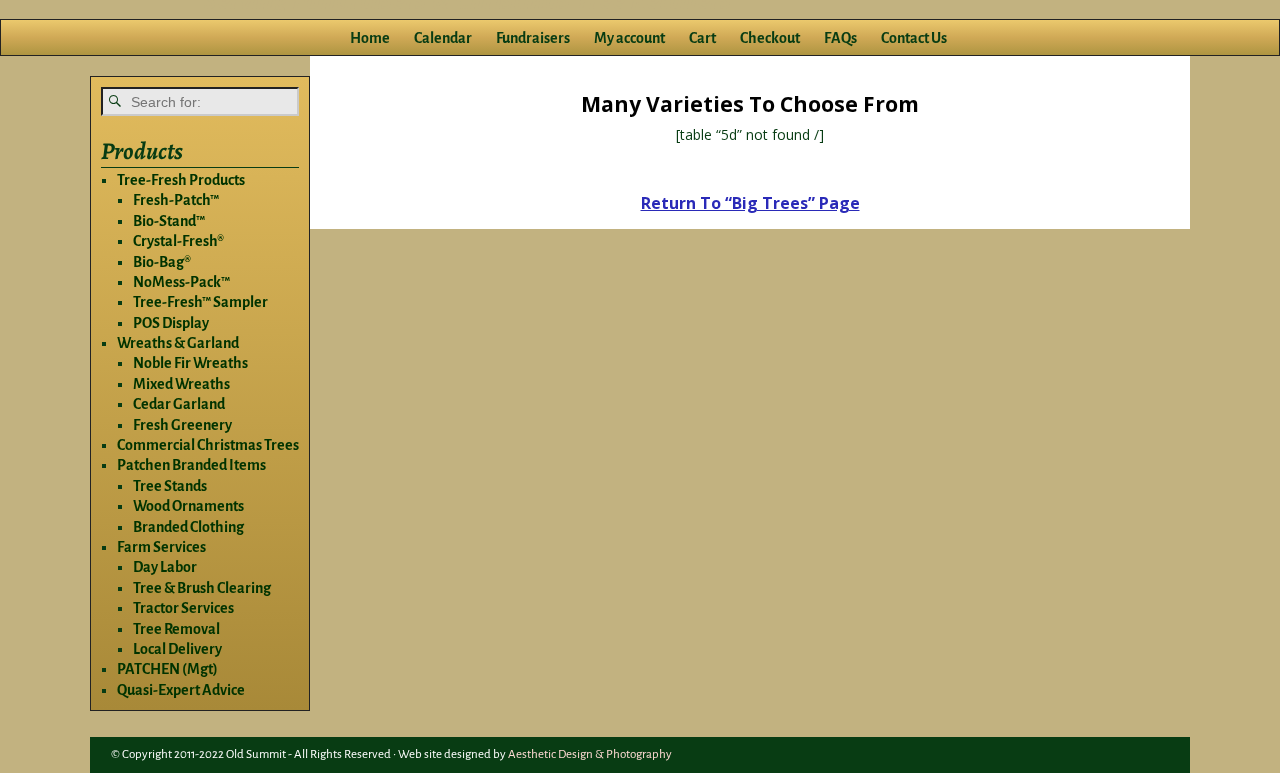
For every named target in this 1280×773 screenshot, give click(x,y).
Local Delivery (177, 649)
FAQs (840, 38)
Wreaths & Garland (178, 343)
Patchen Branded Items (191, 465)
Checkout (770, 38)
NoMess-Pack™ (181, 282)
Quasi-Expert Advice (181, 690)
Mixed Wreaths (181, 384)
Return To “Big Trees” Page (750, 203)
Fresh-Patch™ (176, 200)
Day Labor (165, 567)
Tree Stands (170, 486)
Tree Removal (176, 629)
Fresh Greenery (182, 425)
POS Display (171, 323)
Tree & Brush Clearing (202, 588)
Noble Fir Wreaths (190, 363)
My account (629, 38)
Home (370, 38)
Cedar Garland (179, 404)
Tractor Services (183, 608)
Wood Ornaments (188, 506)
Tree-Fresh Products (181, 180)
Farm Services (161, 547)
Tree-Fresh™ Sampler (200, 302)
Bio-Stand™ (169, 221)
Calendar (443, 38)
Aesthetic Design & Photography (590, 754)
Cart (702, 38)
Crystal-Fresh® (178, 241)
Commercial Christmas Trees (208, 445)
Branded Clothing (188, 527)
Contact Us (914, 38)
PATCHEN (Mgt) (167, 669)
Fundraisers (533, 38)
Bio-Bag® (162, 262)
